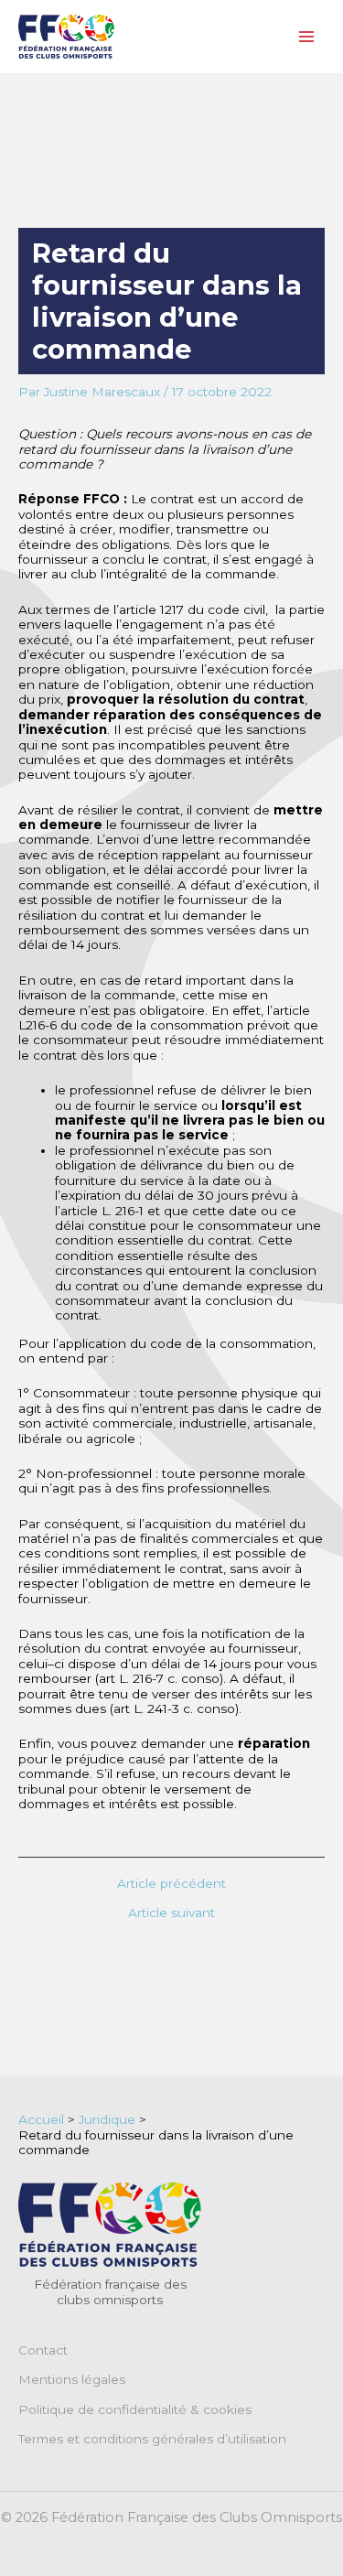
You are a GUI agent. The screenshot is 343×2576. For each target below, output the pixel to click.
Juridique (107, 2119)
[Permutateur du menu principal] (307, 37)
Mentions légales (72, 2379)
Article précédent (171, 1884)
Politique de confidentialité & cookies (135, 2409)
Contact (43, 2350)
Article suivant (171, 1913)
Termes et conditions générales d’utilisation (152, 2439)
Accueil (41, 2119)
